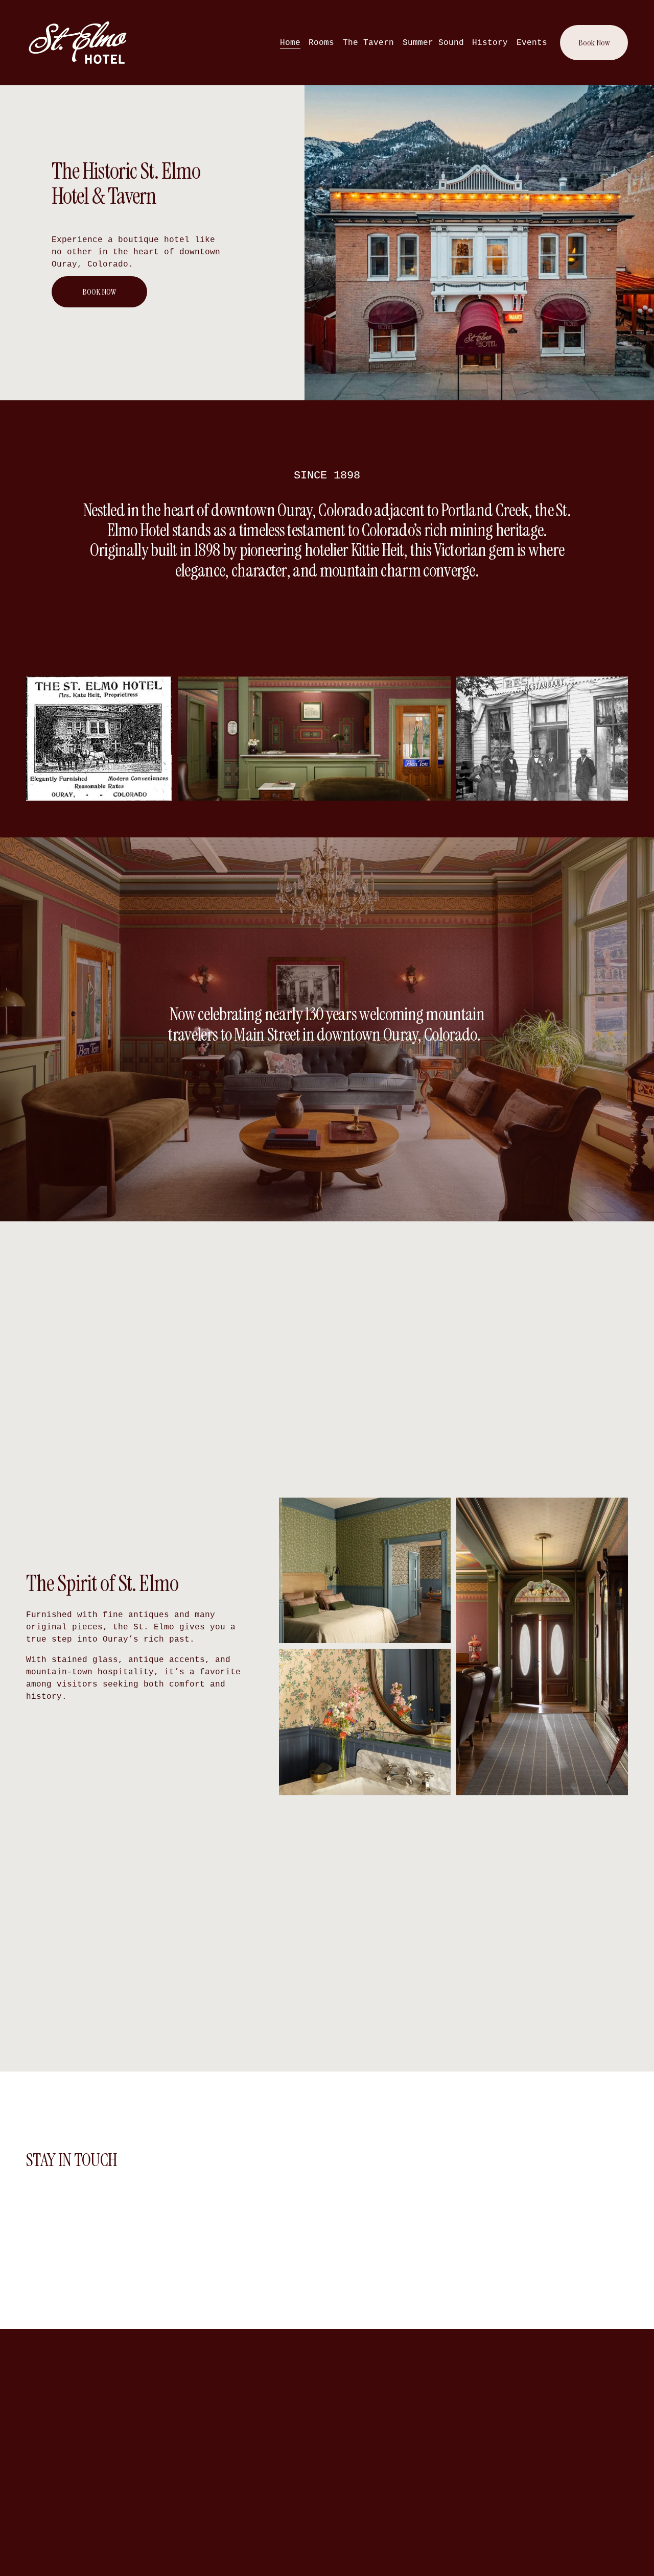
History (490, 43)
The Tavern (368, 43)
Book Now (594, 43)
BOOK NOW (99, 292)
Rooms (321, 43)
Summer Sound (433, 43)
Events (532, 43)
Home (290, 43)
